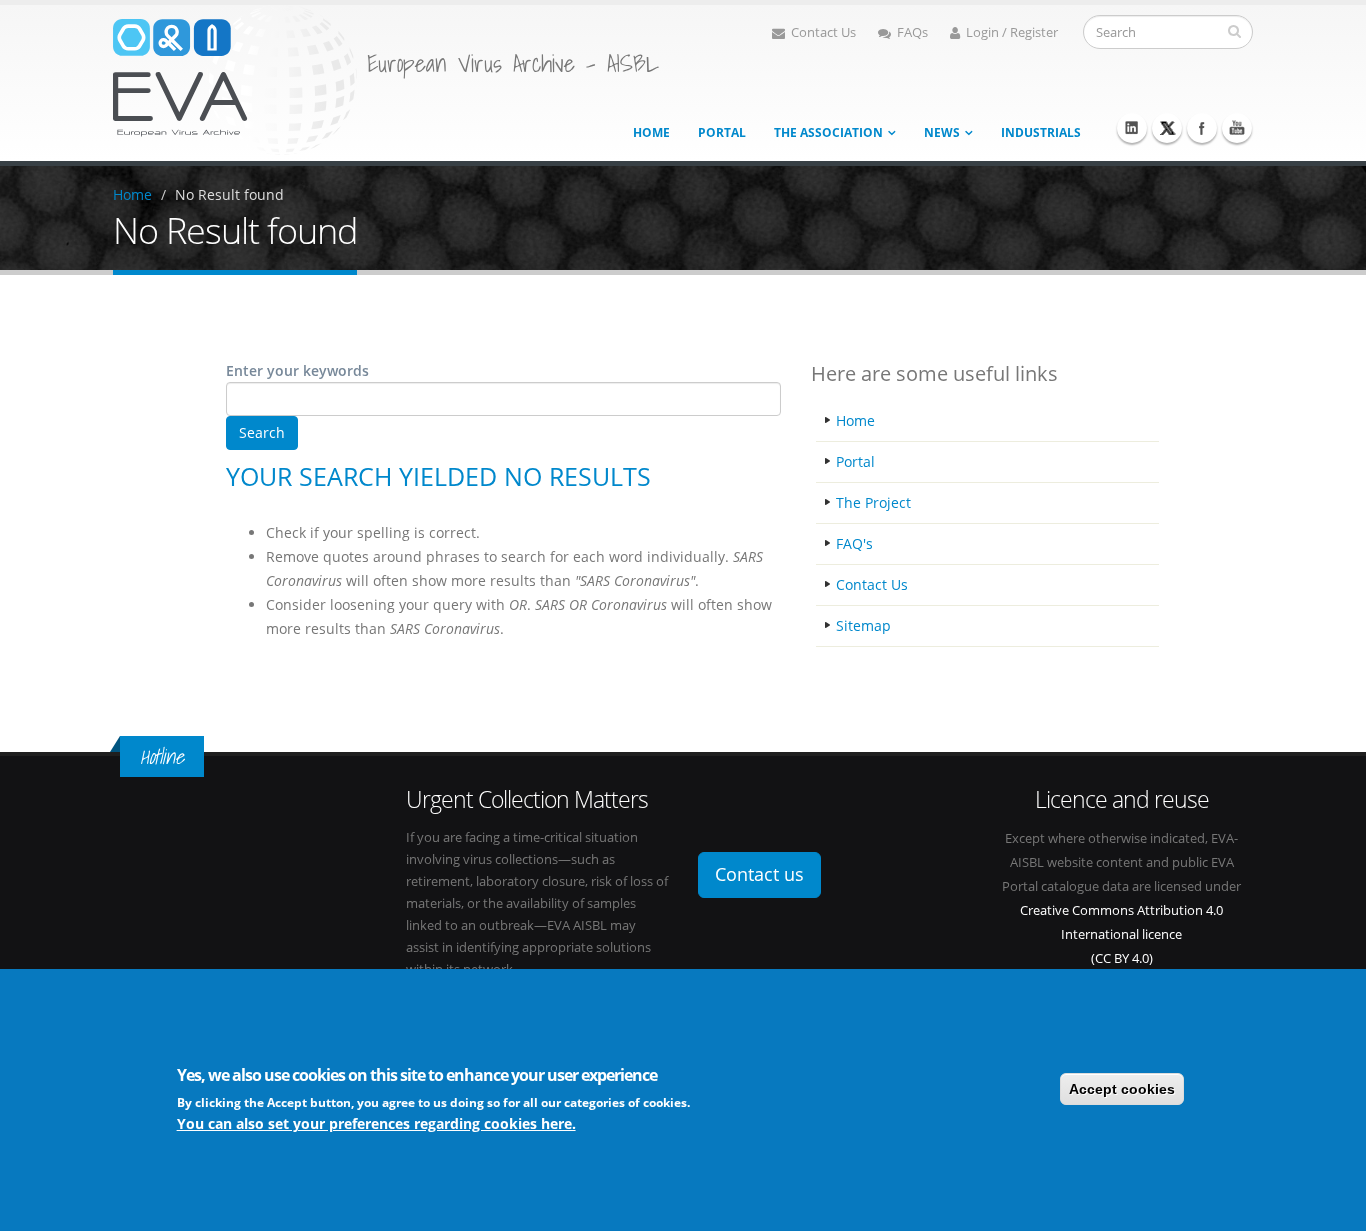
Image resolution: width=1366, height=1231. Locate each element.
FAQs (912, 32)
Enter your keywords (297, 370)
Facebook (1202, 128)
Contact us (759, 874)
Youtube (1237, 128)
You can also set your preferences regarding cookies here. (376, 1123)
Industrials (1041, 132)
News (942, 132)
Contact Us (823, 32)
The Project (873, 502)
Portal (722, 132)
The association (828, 132)
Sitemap (863, 625)
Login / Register (1012, 32)
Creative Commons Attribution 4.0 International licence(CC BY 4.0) (1121, 934)
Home (651, 132)
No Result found (229, 194)
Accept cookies (1122, 1089)
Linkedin (1132, 128)
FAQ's (854, 543)
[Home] (235, 78)
